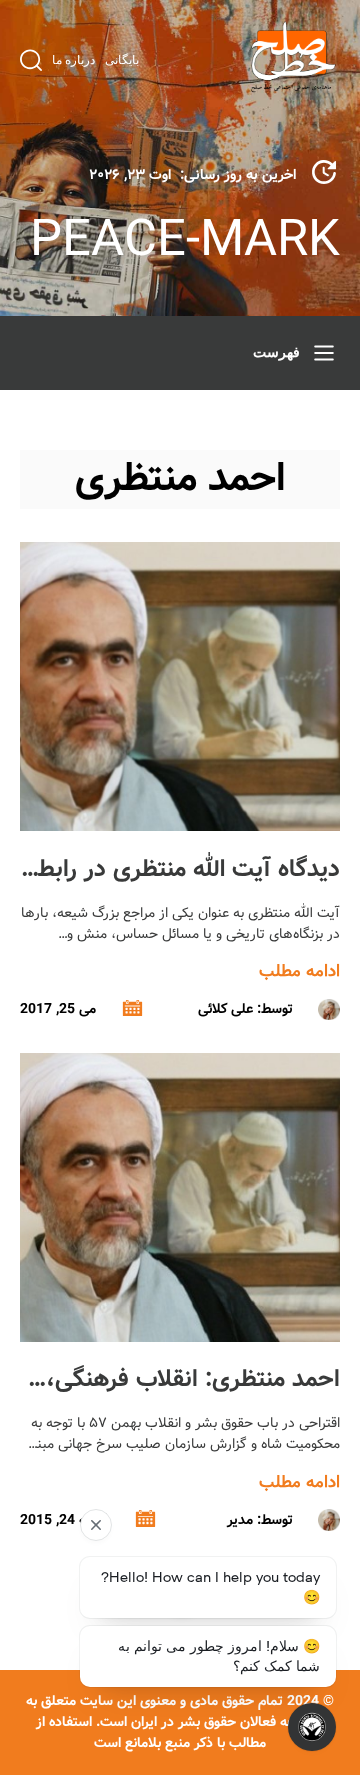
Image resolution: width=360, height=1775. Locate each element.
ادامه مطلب (299, 971)
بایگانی (122, 60)
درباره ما (73, 60)
